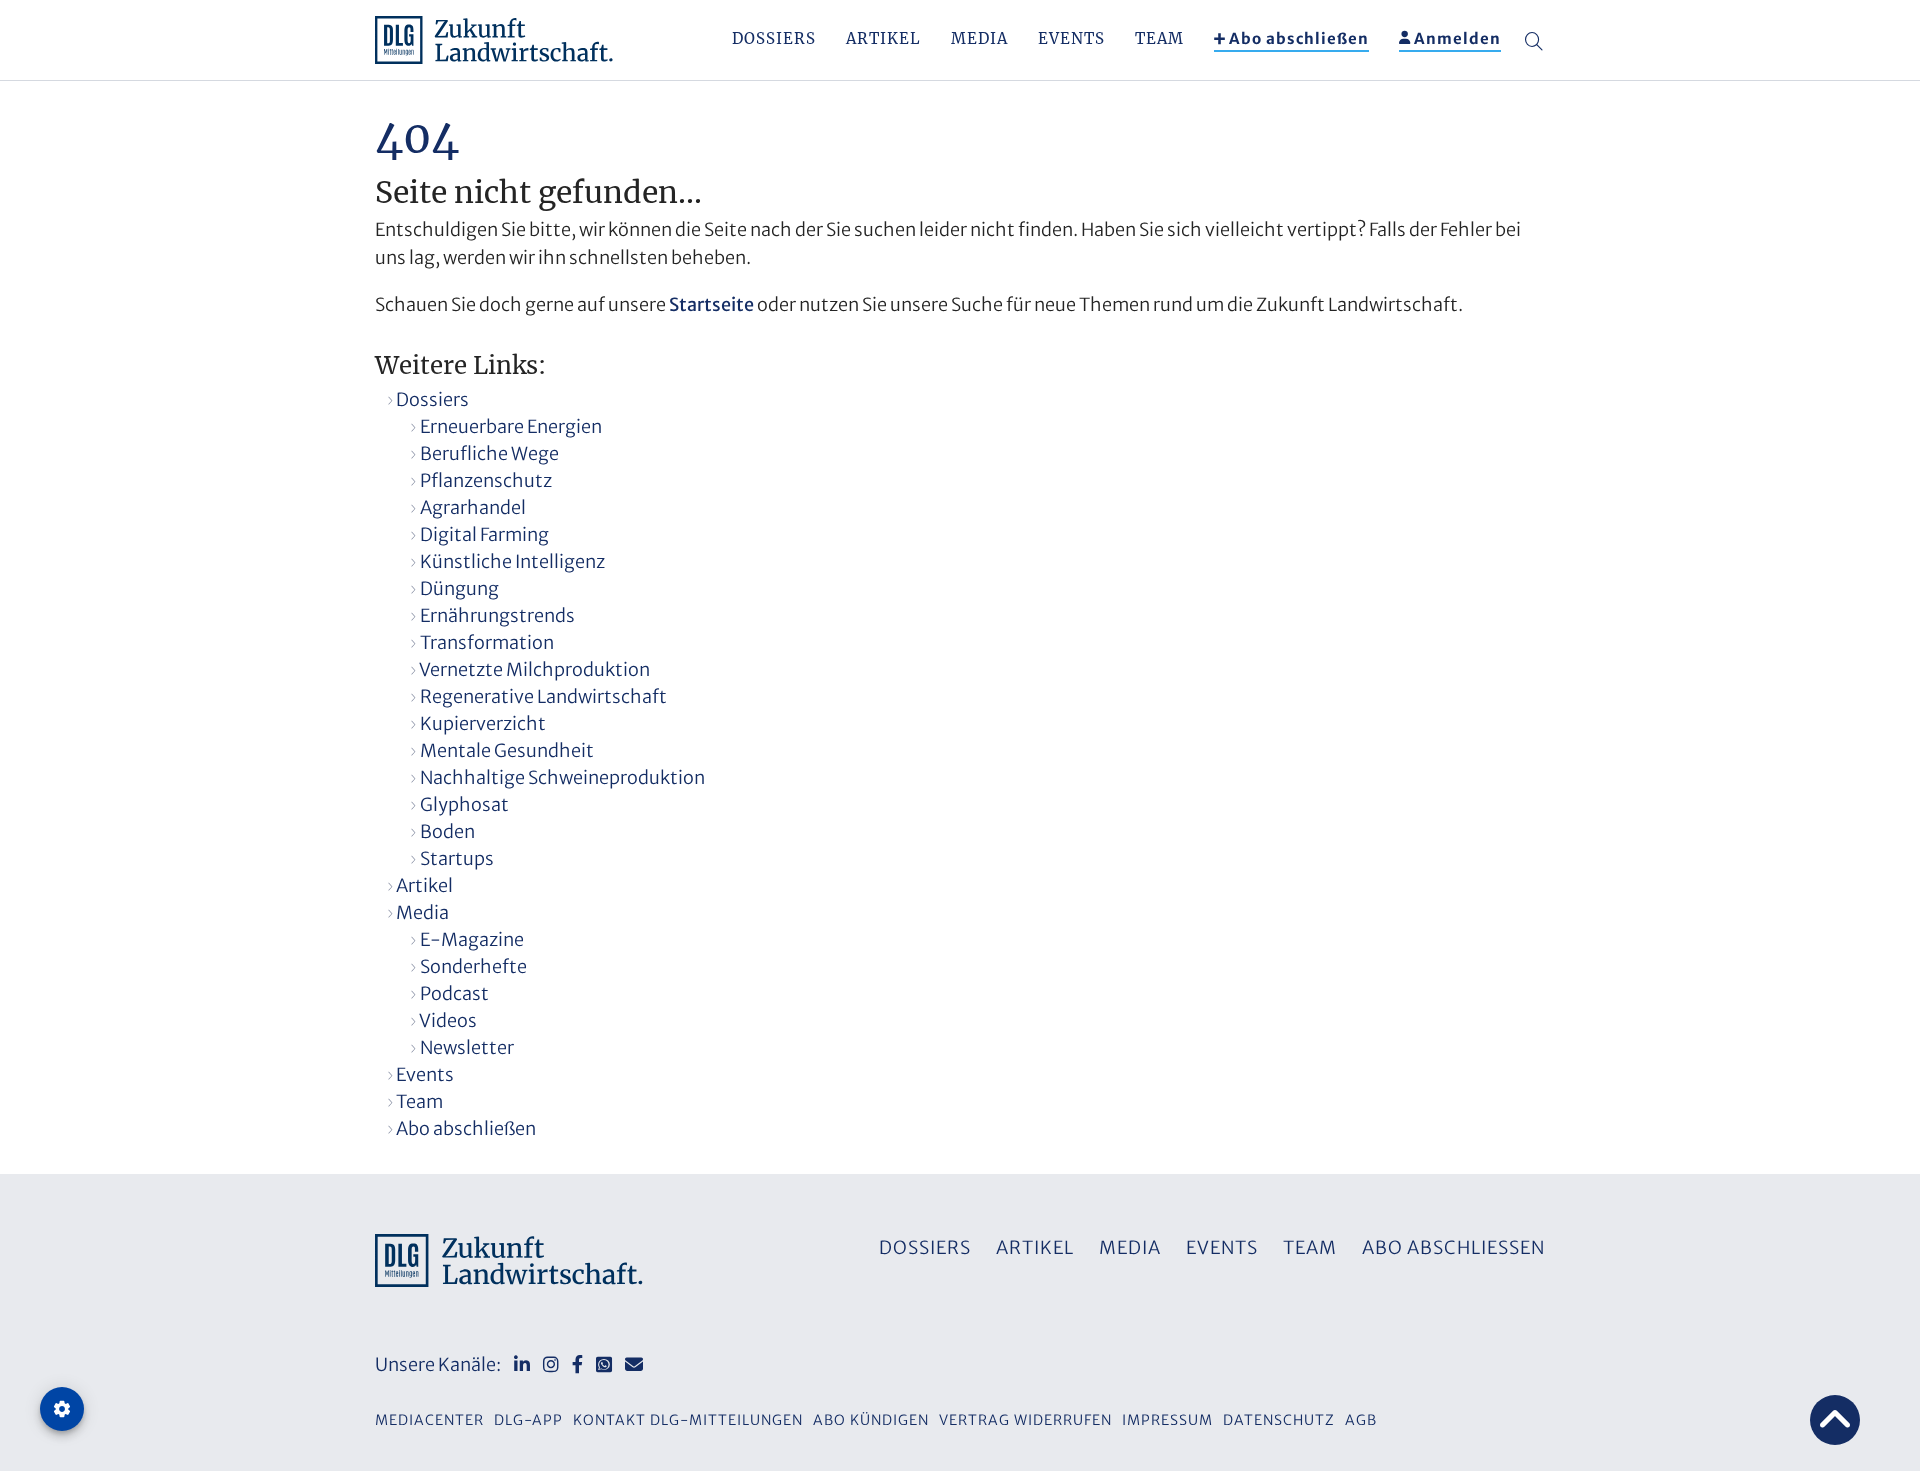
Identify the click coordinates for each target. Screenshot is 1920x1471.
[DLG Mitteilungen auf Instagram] (551, 1364)
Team (1159, 38)
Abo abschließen (1299, 38)
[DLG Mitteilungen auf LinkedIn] (522, 1364)
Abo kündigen (871, 1420)
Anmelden (1457, 38)
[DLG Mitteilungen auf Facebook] (577, 1364)
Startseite (711, 304)
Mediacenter (429, 1420)
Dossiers (774, 38)
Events (1071, 38)
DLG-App (528, 1420)
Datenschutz (1279, 1420)
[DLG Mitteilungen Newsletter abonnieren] (634, 1364)
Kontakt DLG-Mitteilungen (688, 1420)
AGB (1361, 1420)
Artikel (883, 38)
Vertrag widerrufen (1025, 1420)
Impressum (1167, 1420)
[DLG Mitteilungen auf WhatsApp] (604, 1364)
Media (979, 38)
